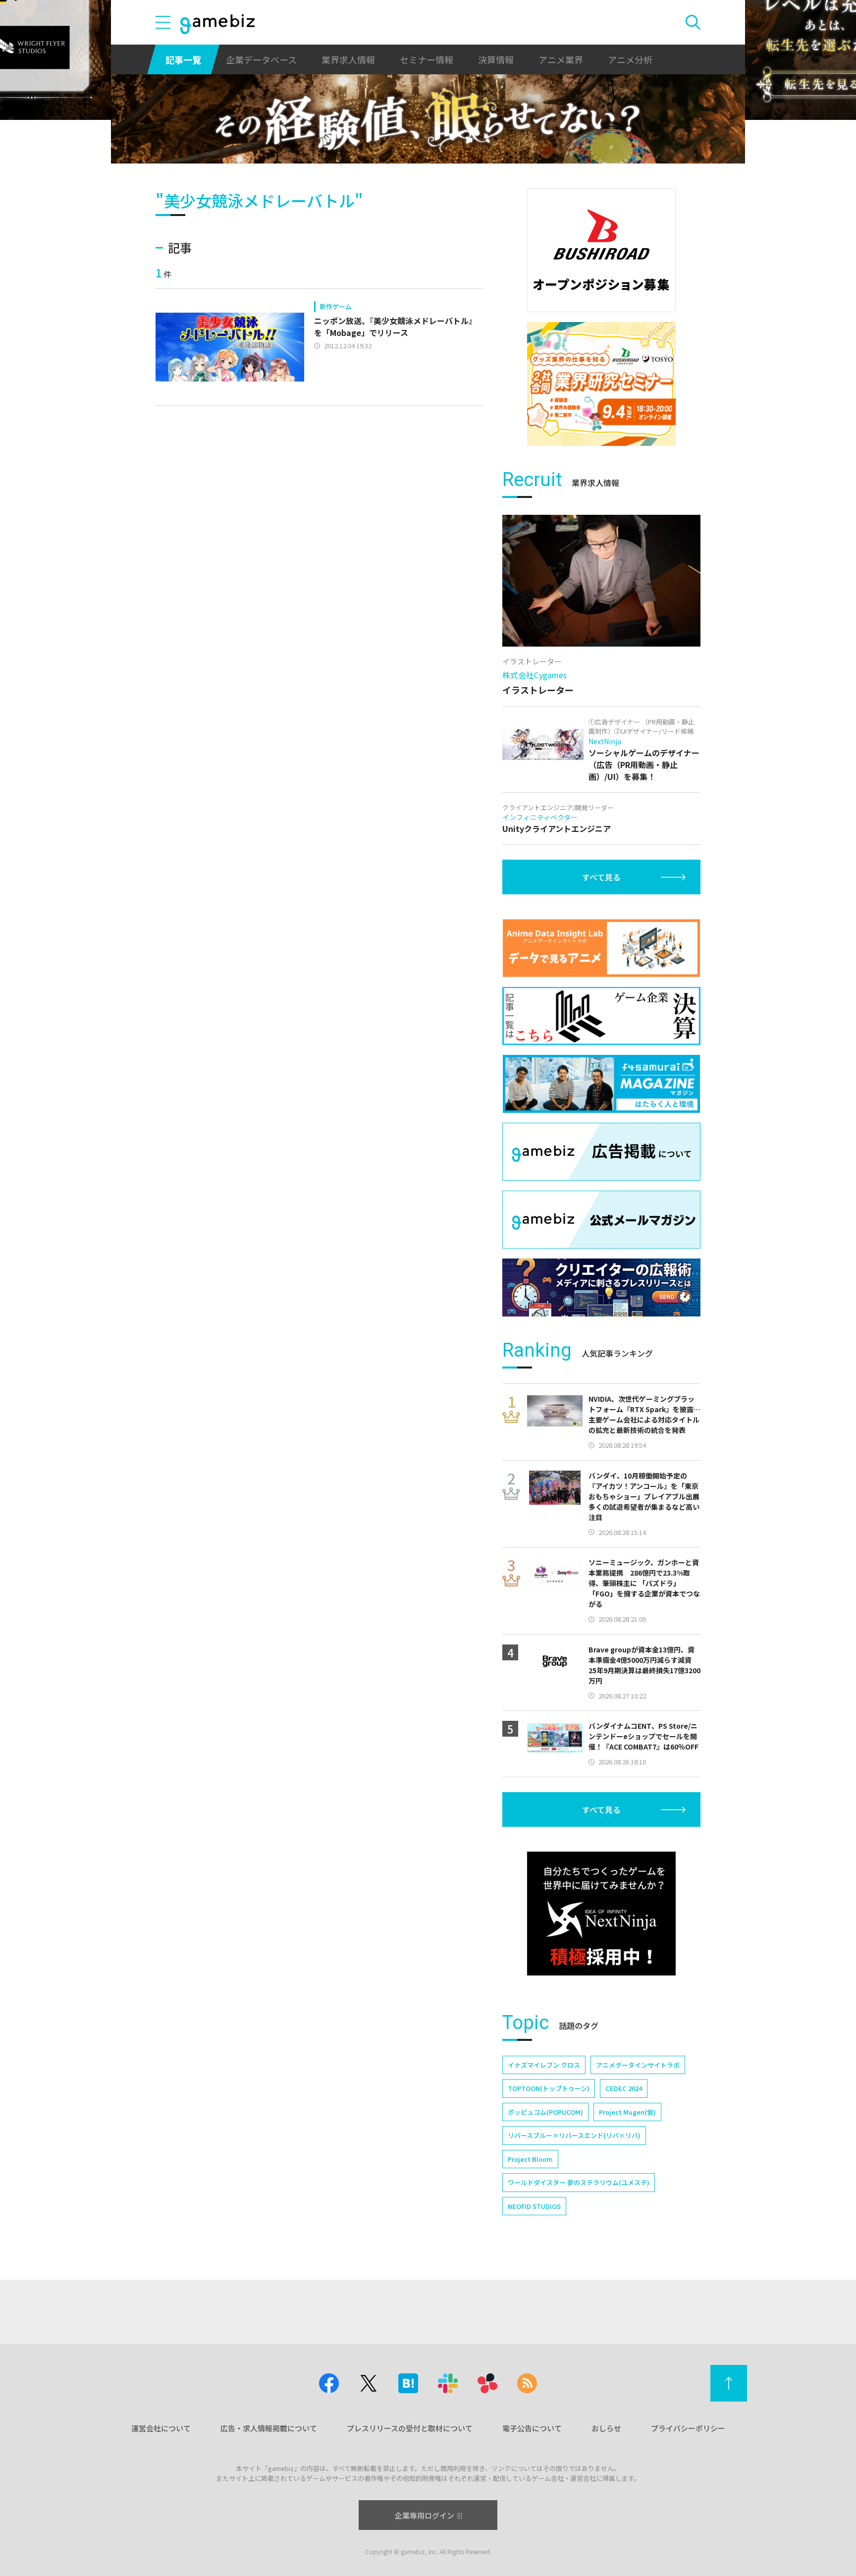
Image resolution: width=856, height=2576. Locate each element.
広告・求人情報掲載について (269, 2428)
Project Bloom (530, 2159)
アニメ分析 (630, 59)
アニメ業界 (561, 59)
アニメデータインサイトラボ (638, 2065)
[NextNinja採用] (601, 1914)
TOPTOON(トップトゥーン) (549, 2088)
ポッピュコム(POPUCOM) (545, 2112)
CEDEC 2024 (624, 2088)
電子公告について (532, 2428)
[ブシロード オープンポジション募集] (601, 250)
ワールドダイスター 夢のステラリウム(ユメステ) (579, 2182)
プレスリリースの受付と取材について (410, 2428)
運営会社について (161, 2428)
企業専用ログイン (425, 2515)
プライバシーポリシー (688, 2428)
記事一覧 (183, 59)
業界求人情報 (348, 59)
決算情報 (496, 59)
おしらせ (606, 2428)
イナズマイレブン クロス (544, 2065)
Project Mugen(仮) (627, 2112)
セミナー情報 (427, 59)
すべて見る (601, 877)
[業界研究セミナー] (601, 384)
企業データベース (261, 59)
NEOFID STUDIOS (534, 2206)
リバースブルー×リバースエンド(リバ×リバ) (574, 2135)
